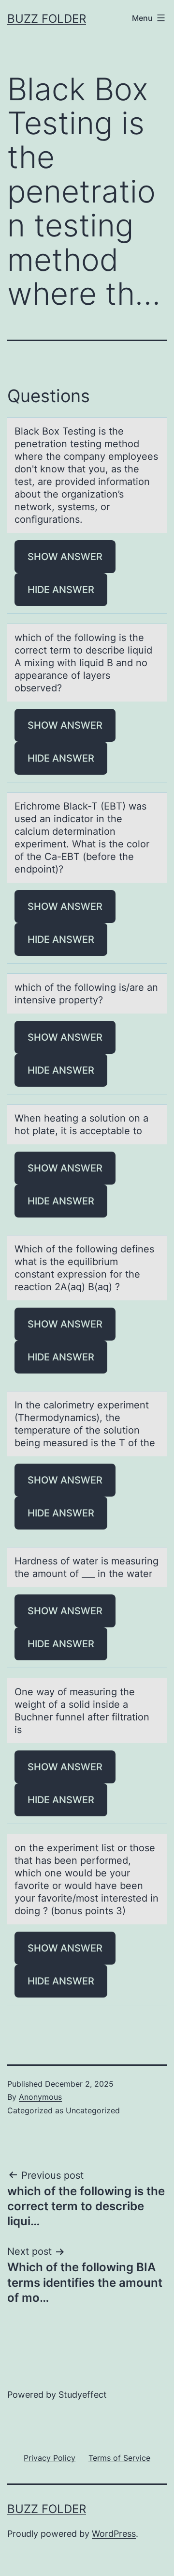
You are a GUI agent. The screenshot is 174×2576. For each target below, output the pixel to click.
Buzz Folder (47, 19)
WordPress (114, 2534)
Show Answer (65, 557)
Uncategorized (93, 2110)
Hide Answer (61, 590)
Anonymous (40, 2097)
